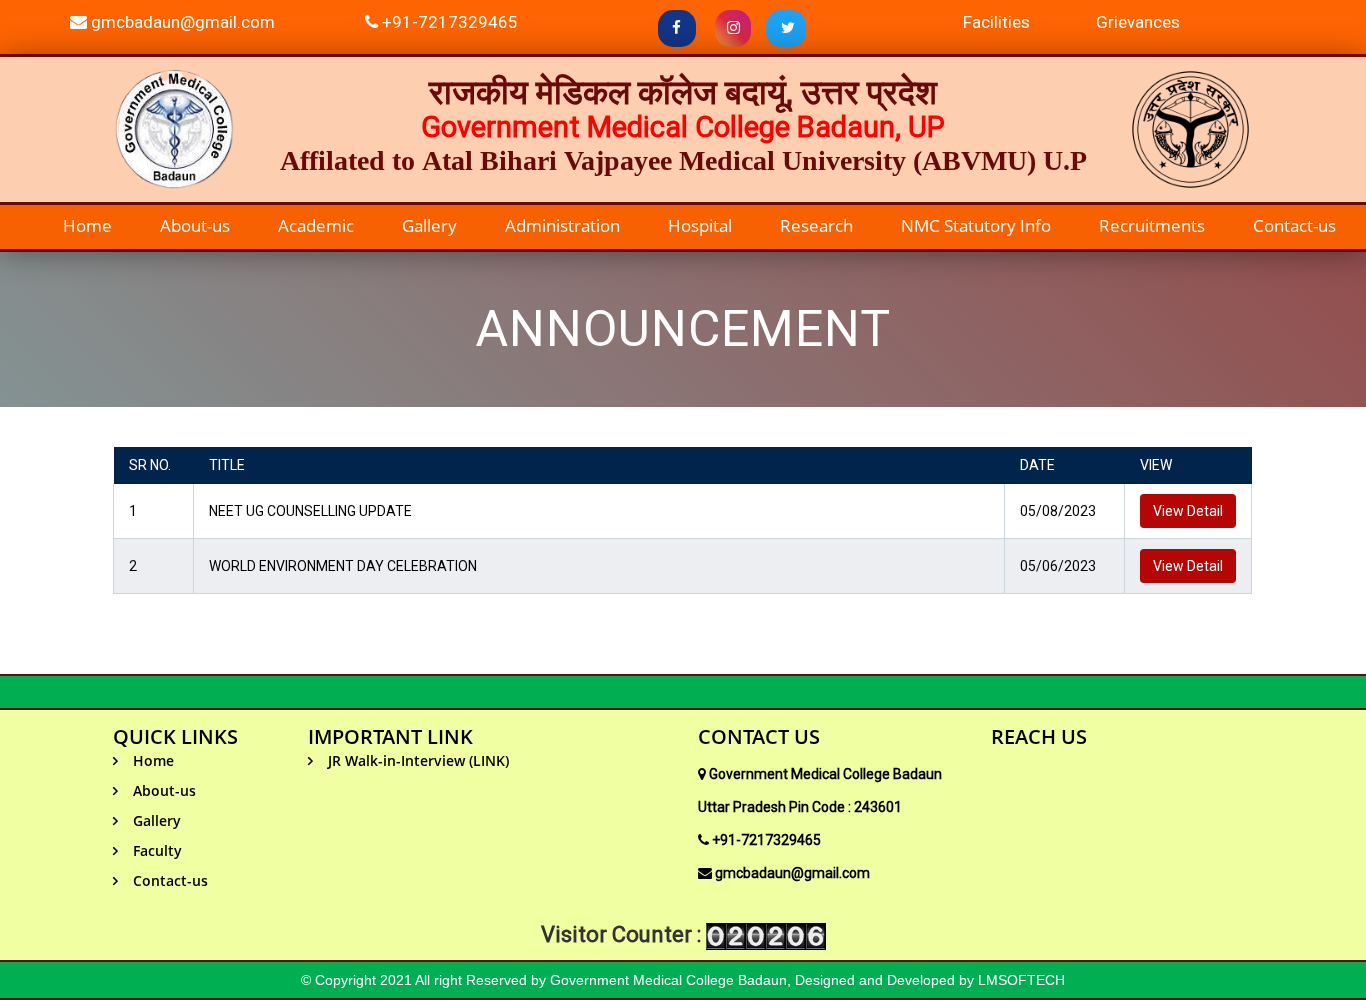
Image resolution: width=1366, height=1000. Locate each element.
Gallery (429, 225)
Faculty (157, 850)
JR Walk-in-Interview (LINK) (418, 760)
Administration (562, 225)
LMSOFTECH (1021, 980)
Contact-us (1294, 225)
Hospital (700, 225)
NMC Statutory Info (976, 225)
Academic (316, 225)
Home (87, 225)
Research (816, 225)
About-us (195, 225)
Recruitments (1152, 225)
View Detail (1188, 511)
